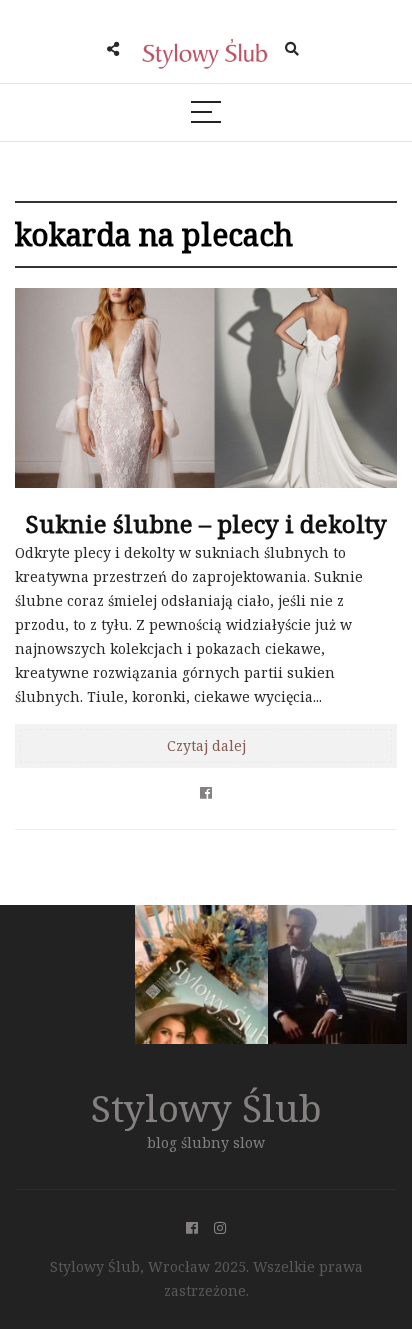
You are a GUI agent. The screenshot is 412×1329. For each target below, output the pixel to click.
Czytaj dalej (206, 745)
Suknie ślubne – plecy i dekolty (206, 523)
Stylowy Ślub (206, 1107)
